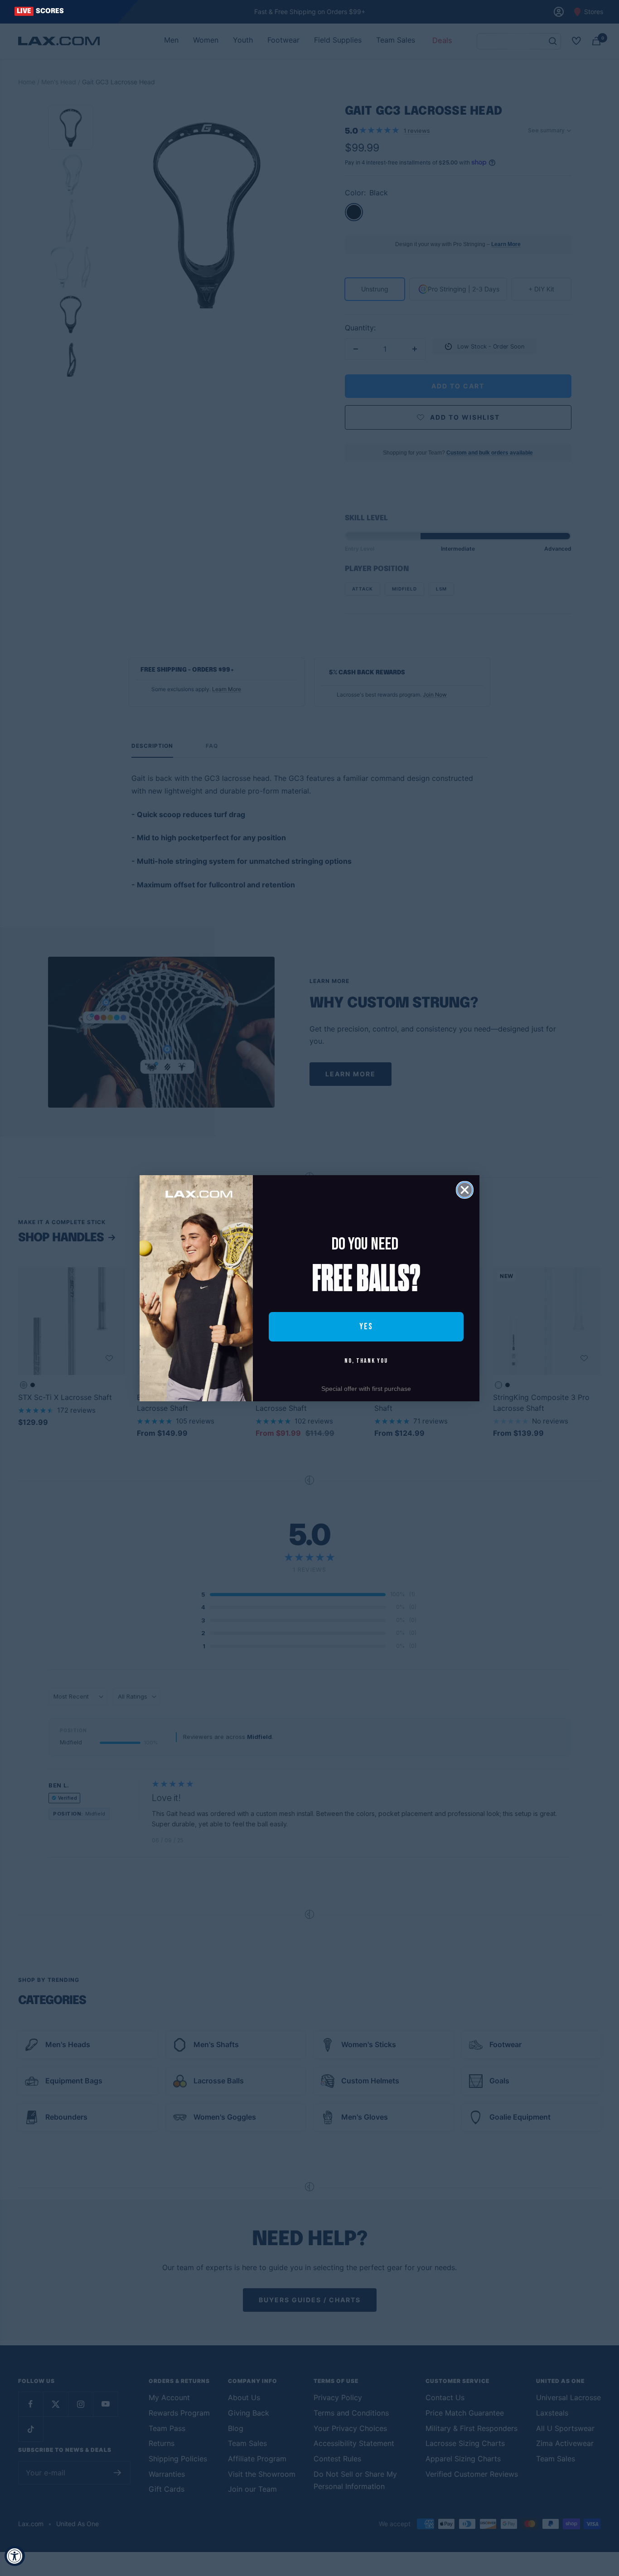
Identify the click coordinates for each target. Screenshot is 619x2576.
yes (366, 1327)
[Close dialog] (465, 1190)
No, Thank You (366, 1361)
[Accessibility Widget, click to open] (15, 2556)
